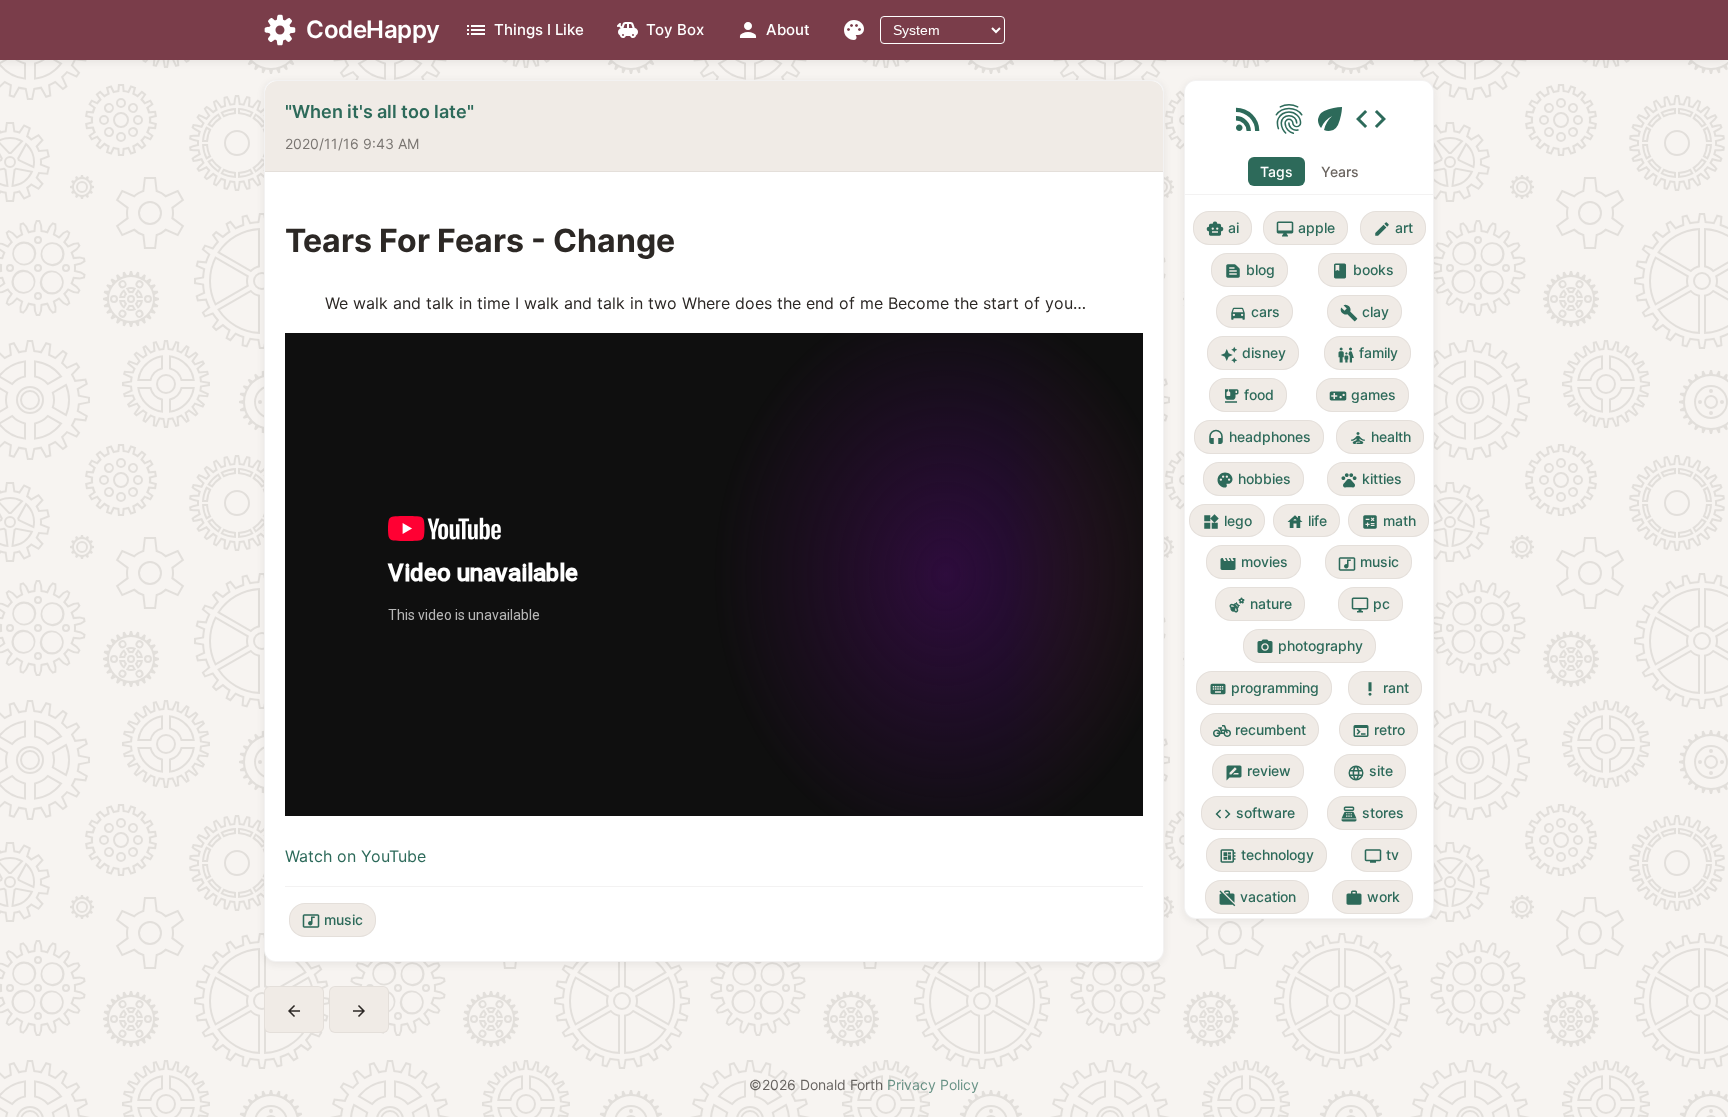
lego (1227, 521)
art (1393, 228)
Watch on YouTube (355, 856)
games (1362, 395)
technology (1266, 855)
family (1367, 353)
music (332, 920)
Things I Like (524, 30)
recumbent (1259, 730)
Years (1340, 171)
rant (1385, 688)
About (773, 30)
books (1362, 270)
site (1370, 771)
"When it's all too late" (379, 111)
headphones (1259, 437)
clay (1364, 312)
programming (1264, 688)
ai (1222, 228)
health (1380, 437)
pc (1370, 604)
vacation (1257, 897)
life (1306, 521)
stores (1372, 813)
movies (1253, 562)
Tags (1276, 171)
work (1372, 897)
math (1388, 521)
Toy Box (660, 30)
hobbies (1253, 479)
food (1248, 395)
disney (1253, 353)
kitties (1371, 479)
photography (1309, 646)
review (1258, 771)
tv (1381, 855)
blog (1249, 270)
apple (1305, 228)
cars (1254, 312)
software (1254, 813)
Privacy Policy (933, 1084)
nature (1260, 604)
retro (1378, 730)
